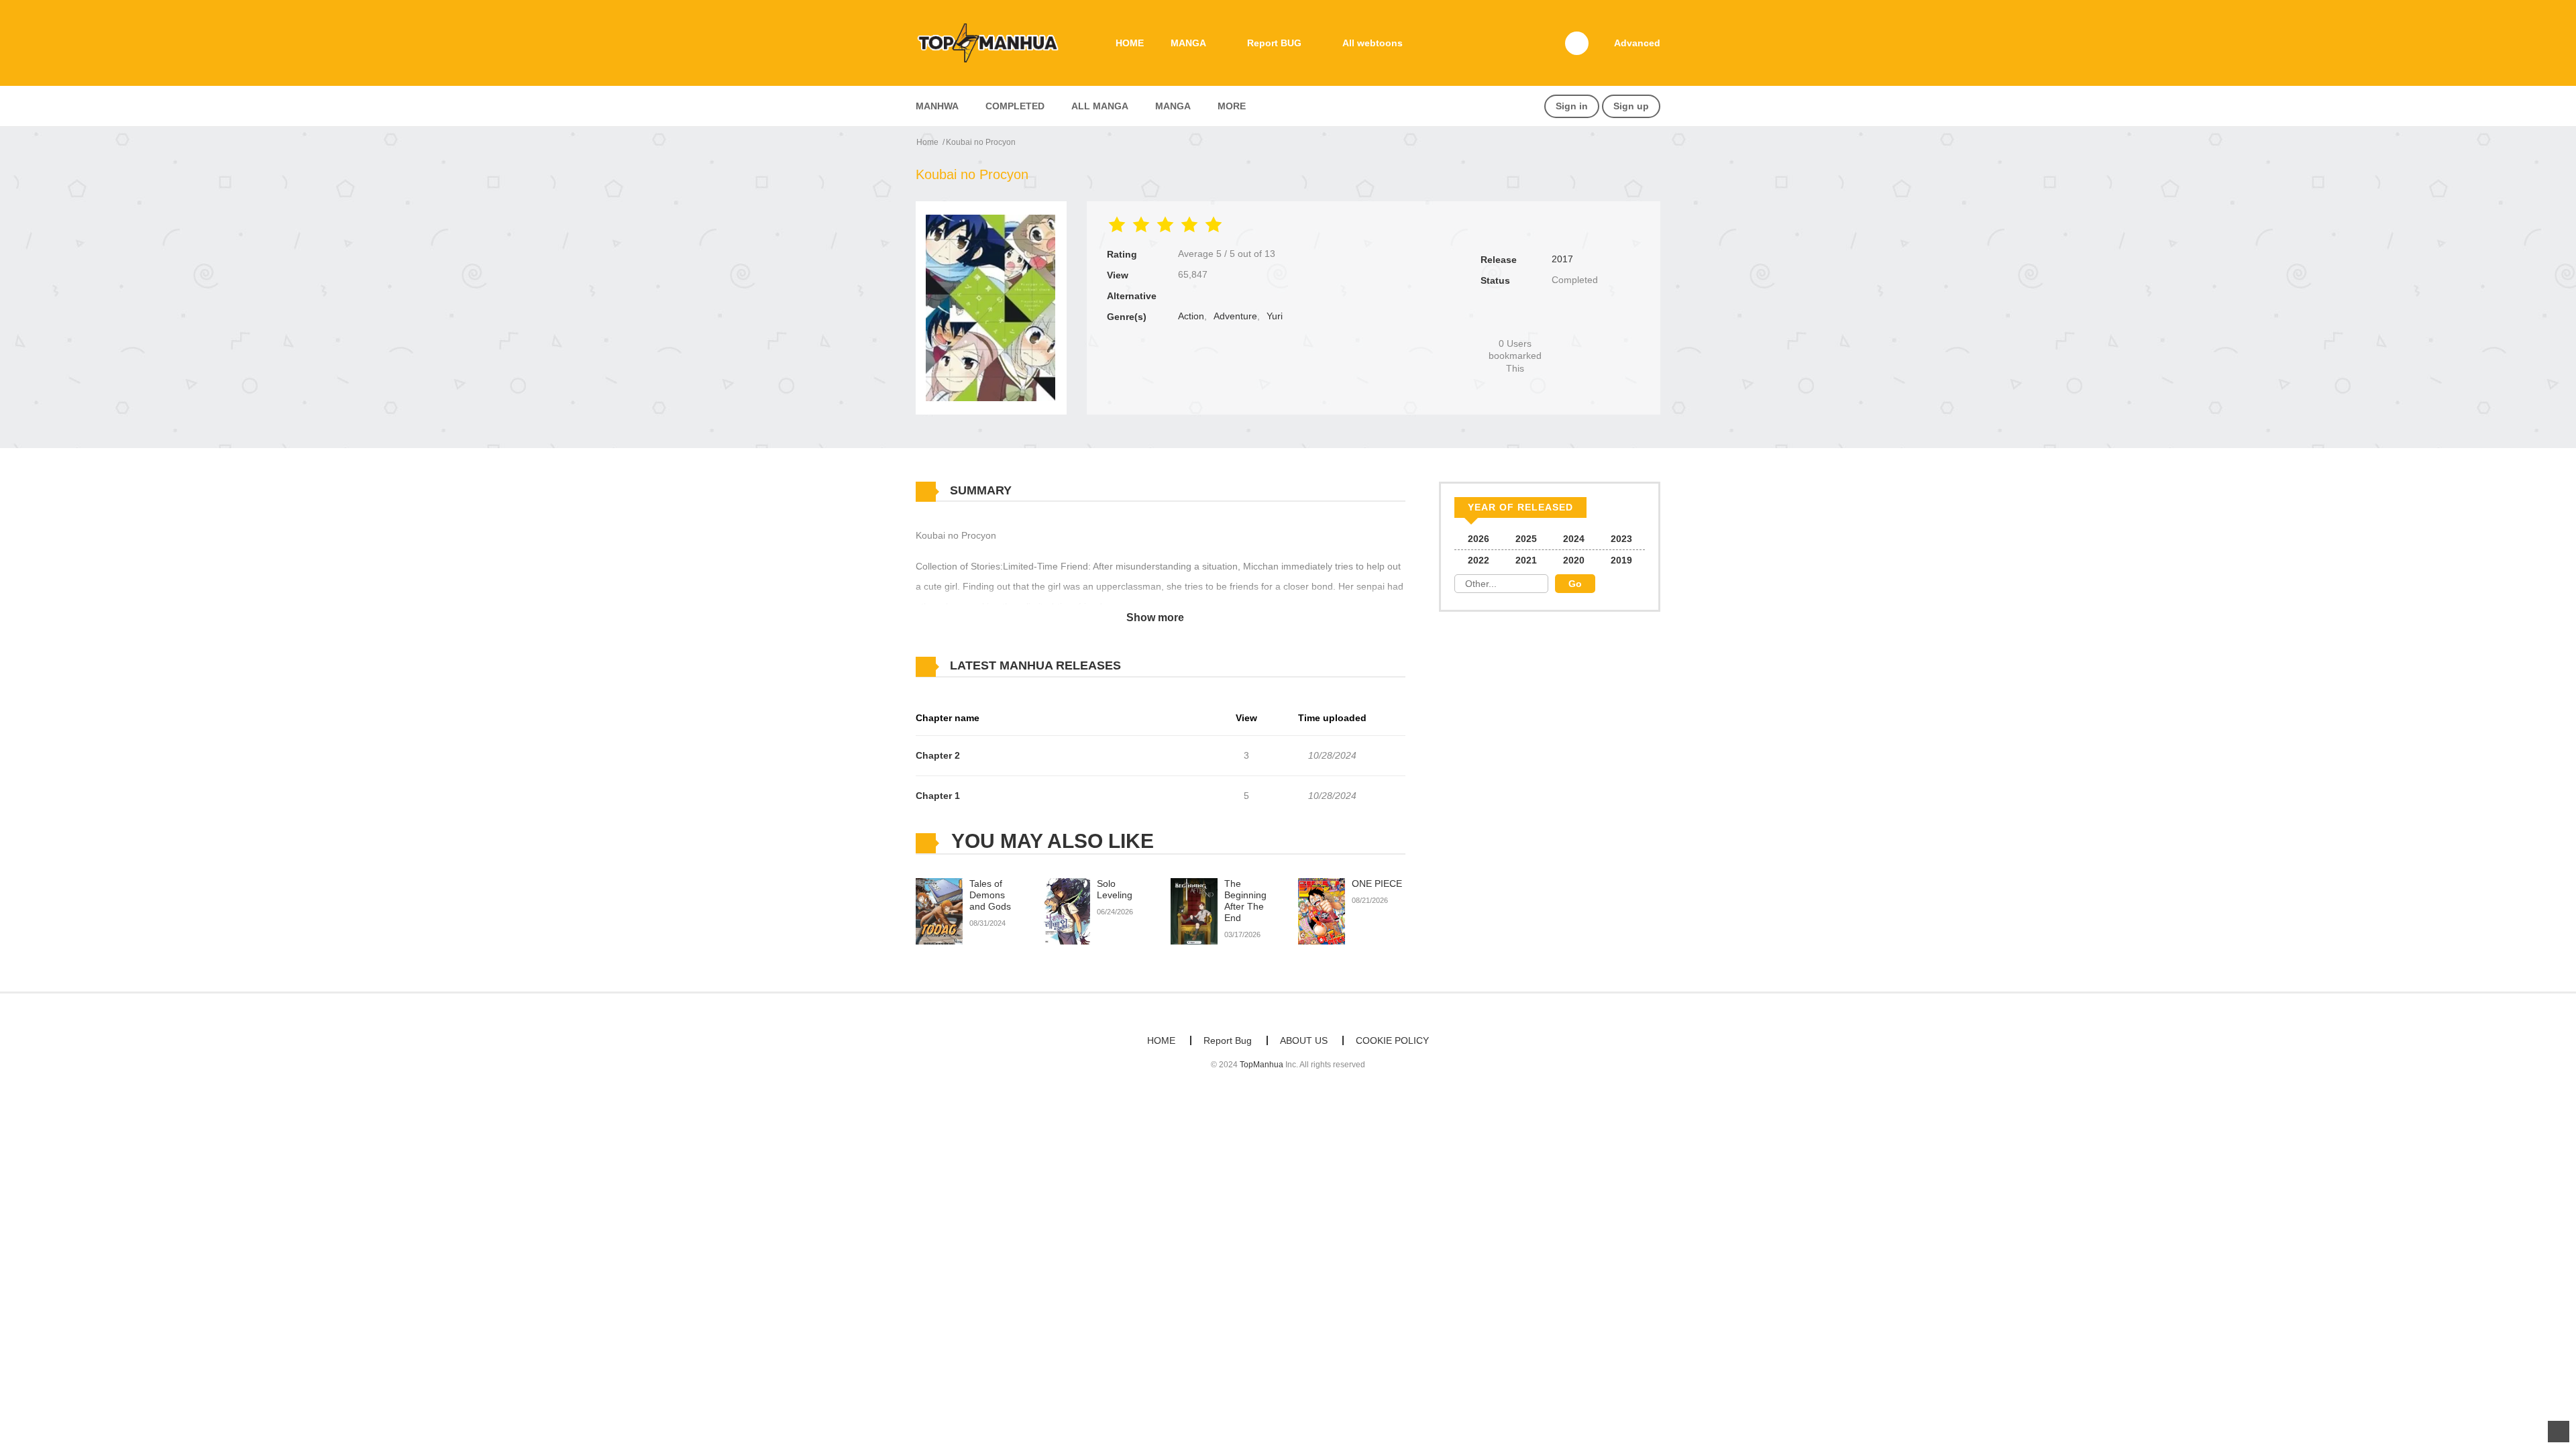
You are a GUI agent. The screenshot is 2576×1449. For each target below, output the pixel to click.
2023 (1621, 539)
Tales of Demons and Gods (990, 895)
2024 (1574, 539)
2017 (1562, 259)
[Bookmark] (1515, 321)
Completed (1015, 106)
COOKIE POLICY (1392, 1040)
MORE (1232, 106)
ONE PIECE (1377, 883)
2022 (1479, 560)
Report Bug (1228, 1040)
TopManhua (1262, 1065)
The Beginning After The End (1245, 900)
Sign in (1572, 106)
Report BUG (1274, 43)
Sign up (1631, 106)
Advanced (1637, 43)
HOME (1130, 43)
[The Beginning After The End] (1194, 911)
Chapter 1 (938, 796)
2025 (1526, 539)
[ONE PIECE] (1322, 911)
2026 (1479, 539)
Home (927, 142)
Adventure (1235, 316)
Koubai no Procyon (981, 142)
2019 (1621, 560)
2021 (1526, 560)
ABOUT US (1304, 1040)
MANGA (1188, 43)
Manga (1173, 106)
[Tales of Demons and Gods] (939, 911)
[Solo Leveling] (1067, 911)
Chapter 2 (938, 755)
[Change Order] (1147, 666)
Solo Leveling (1115, 889)
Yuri (1275, 316)
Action (1191, 316)
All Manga (1100, 106)
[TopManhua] (994, 42)
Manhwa (937, 106)
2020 (1574, 560)
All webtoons (1373, 43)
